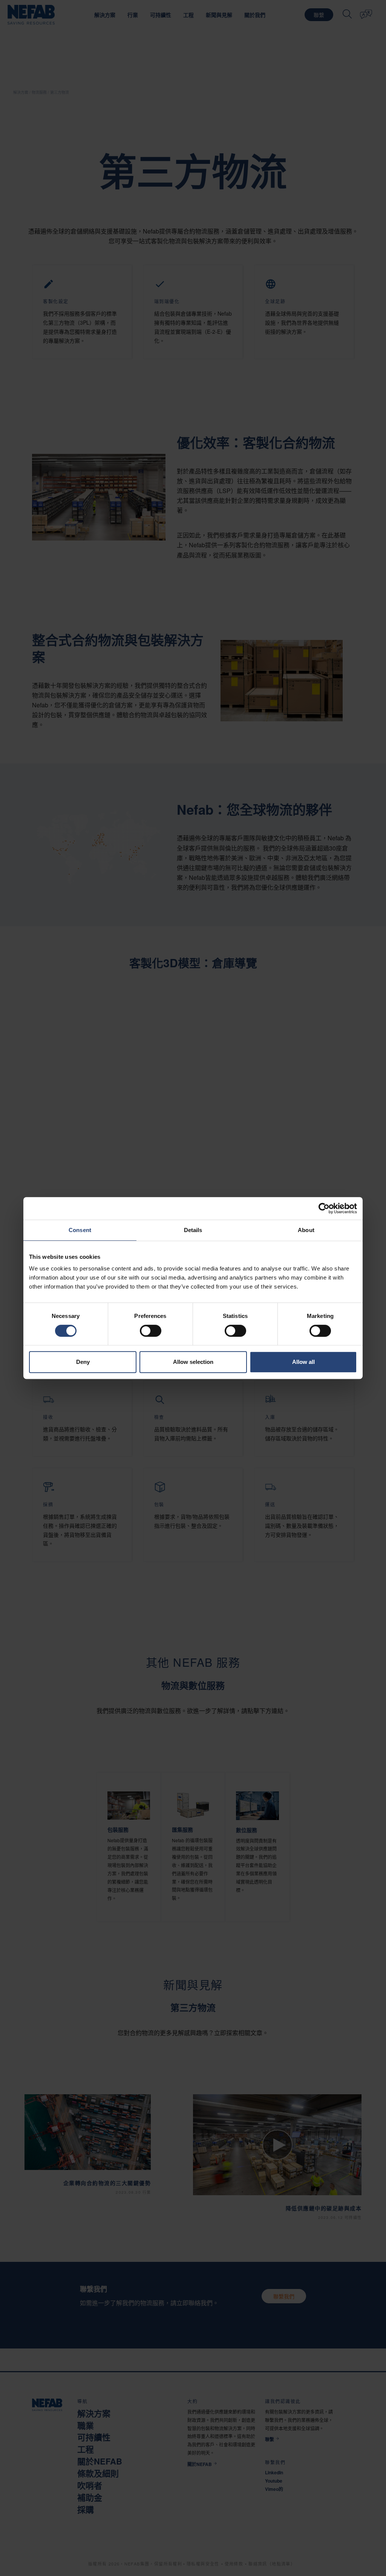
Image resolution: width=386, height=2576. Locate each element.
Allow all (303, 1362)
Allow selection (193, 1362)
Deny (83, 1362)
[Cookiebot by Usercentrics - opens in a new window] (324, 1208)
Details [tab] (193, 1230)
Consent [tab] (80, 1230)
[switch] (151, 1331)
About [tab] (306, 1230)
